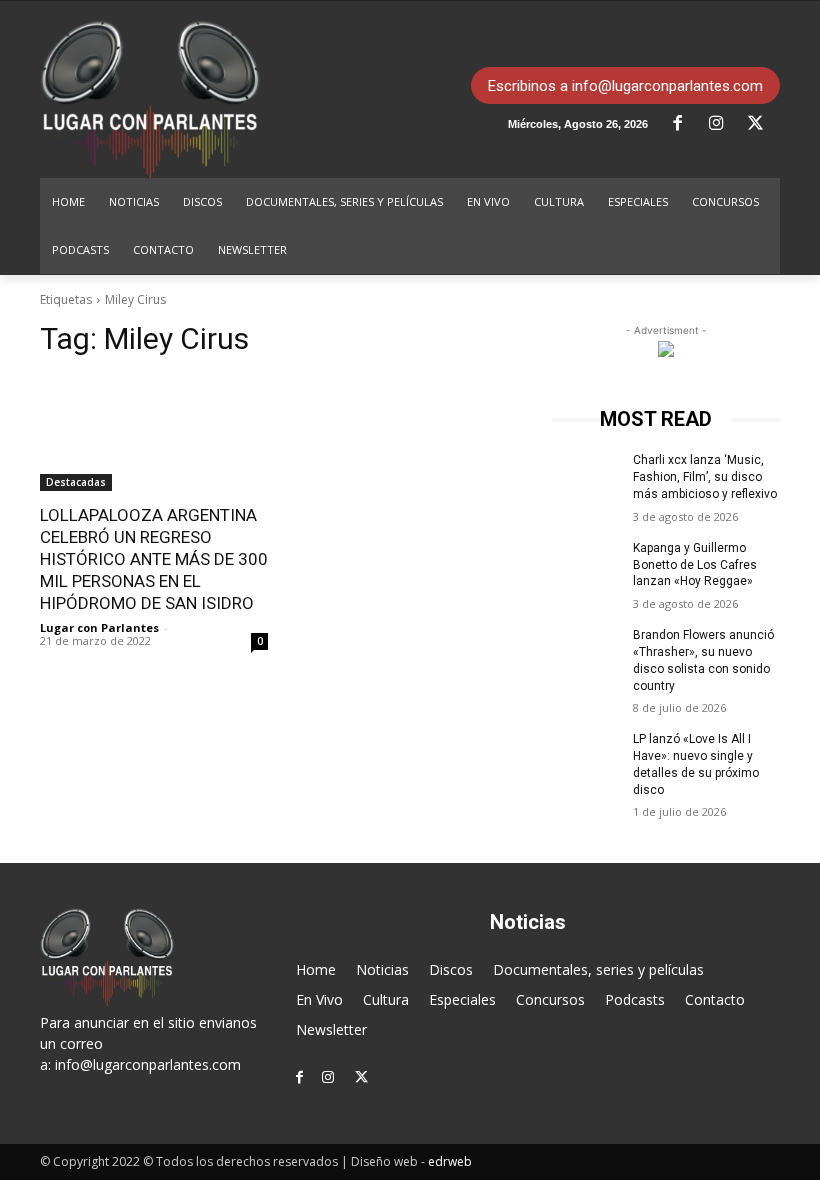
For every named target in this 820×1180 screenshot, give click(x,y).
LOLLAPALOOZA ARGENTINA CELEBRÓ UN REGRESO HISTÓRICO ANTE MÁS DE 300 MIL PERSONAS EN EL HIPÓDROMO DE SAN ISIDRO (154, 559)
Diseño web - (411, 1161)
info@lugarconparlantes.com (148, 1064)
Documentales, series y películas (598, 969)
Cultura (386, 999)
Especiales (462, 999)
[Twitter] (763, 124)
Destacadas (76, 482)
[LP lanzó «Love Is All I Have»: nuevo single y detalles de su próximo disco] (586, 755)
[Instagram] (724, 124)
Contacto (715, 999)
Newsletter (331, 1029)
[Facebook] (685, 124)
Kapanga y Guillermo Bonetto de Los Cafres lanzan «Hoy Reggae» (695, 565)
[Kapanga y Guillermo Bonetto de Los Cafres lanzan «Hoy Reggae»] (586, 564)
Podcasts (635, 999)
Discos (451, 969)
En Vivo (319, 999)
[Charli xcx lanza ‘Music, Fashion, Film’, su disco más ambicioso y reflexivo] (586, 476)
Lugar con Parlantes (99, 627)
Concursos (550, 999)
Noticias (382, 969)
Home (316, 969)
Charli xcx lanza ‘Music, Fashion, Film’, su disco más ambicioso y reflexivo (705, 477)
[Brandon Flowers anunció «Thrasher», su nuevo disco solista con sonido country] (586, 651)
